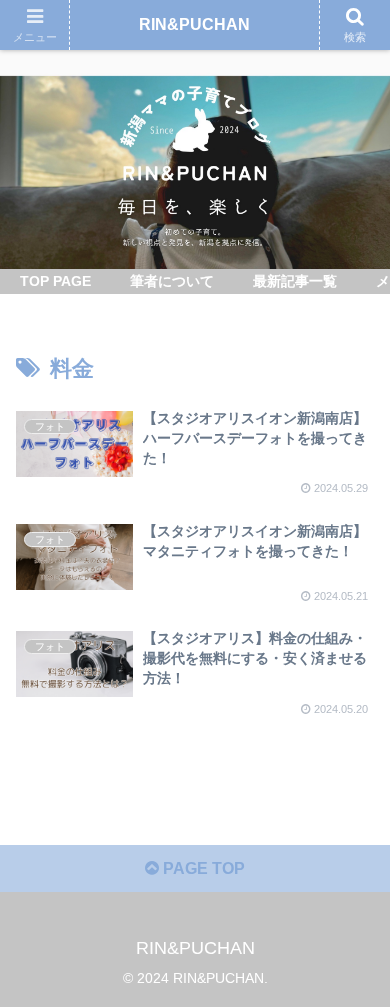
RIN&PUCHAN (194, 24)
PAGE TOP (202, 868)
